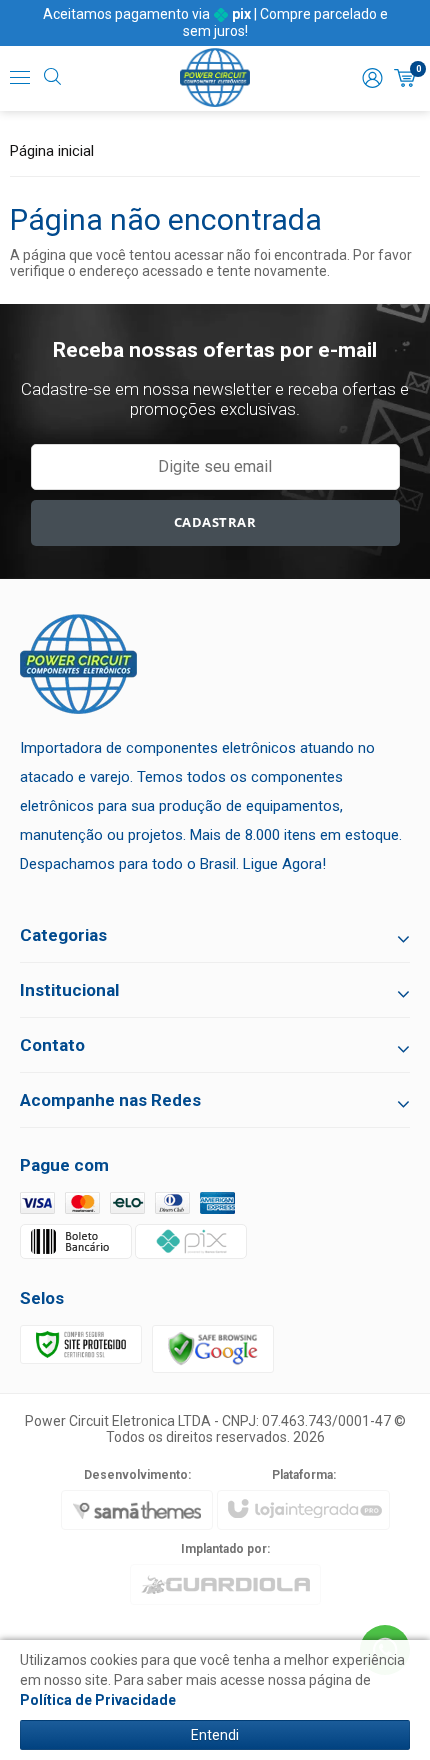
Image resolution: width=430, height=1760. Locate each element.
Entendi (215, 1735)
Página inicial (52, 151)
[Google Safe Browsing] (213, 1348)
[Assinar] (215, 523)
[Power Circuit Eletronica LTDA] (215, 78)
